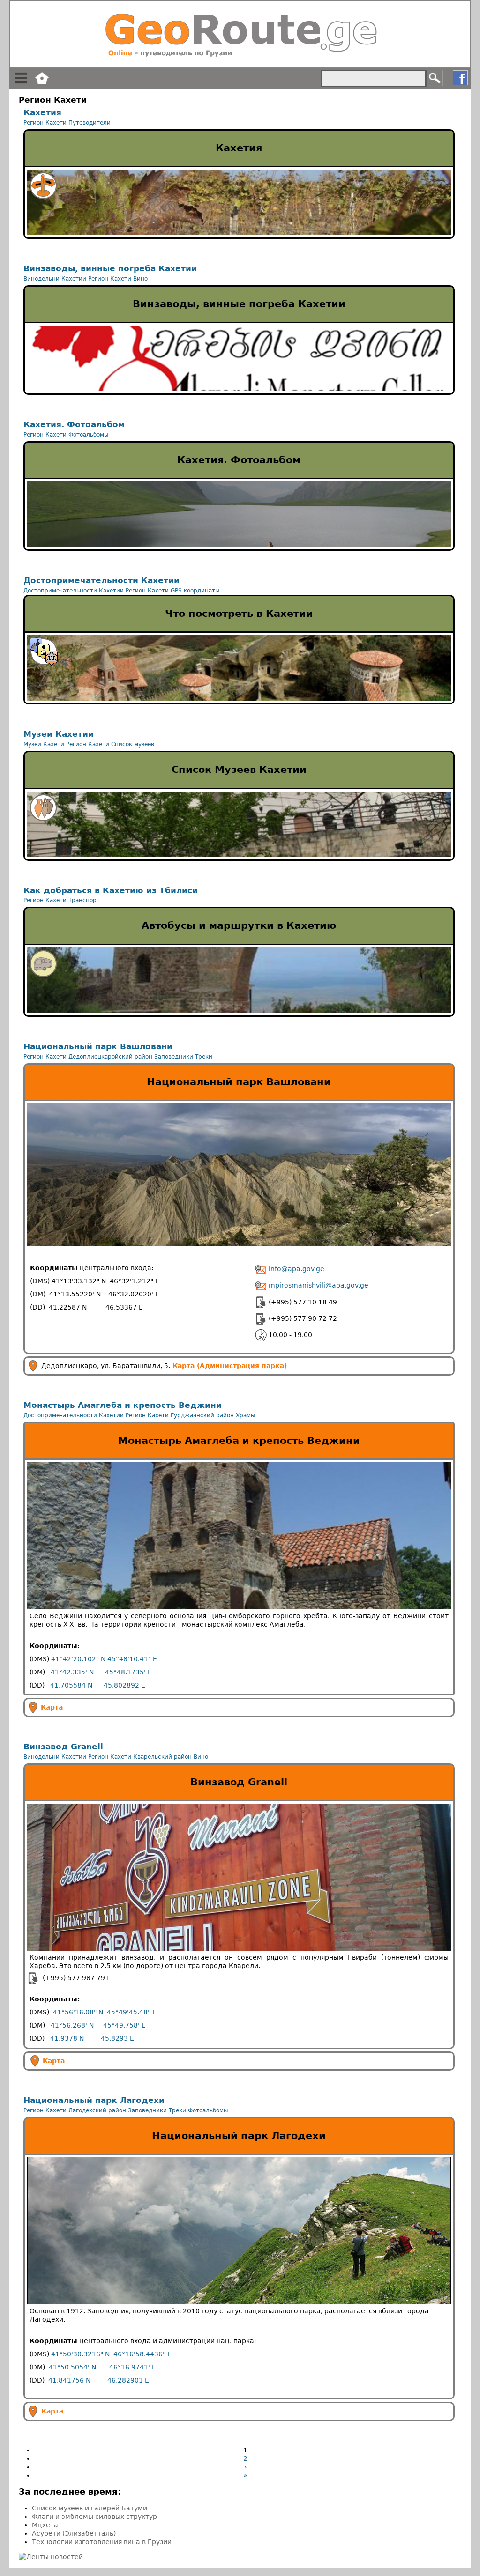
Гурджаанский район (202, 1415)
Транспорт (84, 900)
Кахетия (42, 112)
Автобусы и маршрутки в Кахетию (239, 925)
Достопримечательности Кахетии (101, 580)
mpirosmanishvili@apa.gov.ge (318, 1285)
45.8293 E (117, 2038)
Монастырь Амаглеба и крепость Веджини (123, 1405)
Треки (204, 1057)
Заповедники (174, 1057)
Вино (140, 279)
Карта (52, 1707)
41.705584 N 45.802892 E (98, 1685)
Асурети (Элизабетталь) (74, 2533)
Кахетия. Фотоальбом (74, 424)
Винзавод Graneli (63, 1747)
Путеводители (90, 123)
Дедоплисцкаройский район (110, 1057)
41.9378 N (67, 2038)
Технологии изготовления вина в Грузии (102, 2542)
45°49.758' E (124, 2025)
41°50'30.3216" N (80, 2354)
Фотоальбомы (88, 435)
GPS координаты (195, 591)
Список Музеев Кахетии (239, 770)
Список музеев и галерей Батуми (90, 2508)
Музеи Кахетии (59, 734)
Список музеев (133, 744)
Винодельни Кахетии (55, 279)
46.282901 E (128, 2380)
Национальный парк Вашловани (98, 1046)
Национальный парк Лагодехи (94, 2100)
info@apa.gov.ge (296, 1269)
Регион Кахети (45, 123)
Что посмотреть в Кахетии (239, 614)
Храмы (245, 1415)
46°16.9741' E (133, 2367)
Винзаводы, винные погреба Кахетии (110, 268)
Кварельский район (162, 1757)
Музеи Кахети (44, 744)
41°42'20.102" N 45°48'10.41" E (104, 1659)
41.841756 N (69, 2380)
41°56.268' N (72, 2025)
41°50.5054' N (72, 2367)
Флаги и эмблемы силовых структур (94, 2517)
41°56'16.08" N (78, 2012)
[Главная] (240, 34)
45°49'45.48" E (132, 2012)
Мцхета (45, 2525)
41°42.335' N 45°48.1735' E (101, 1672)
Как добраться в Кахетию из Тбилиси (111, 890)
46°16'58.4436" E (142, 2354)
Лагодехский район (97, 2110)
